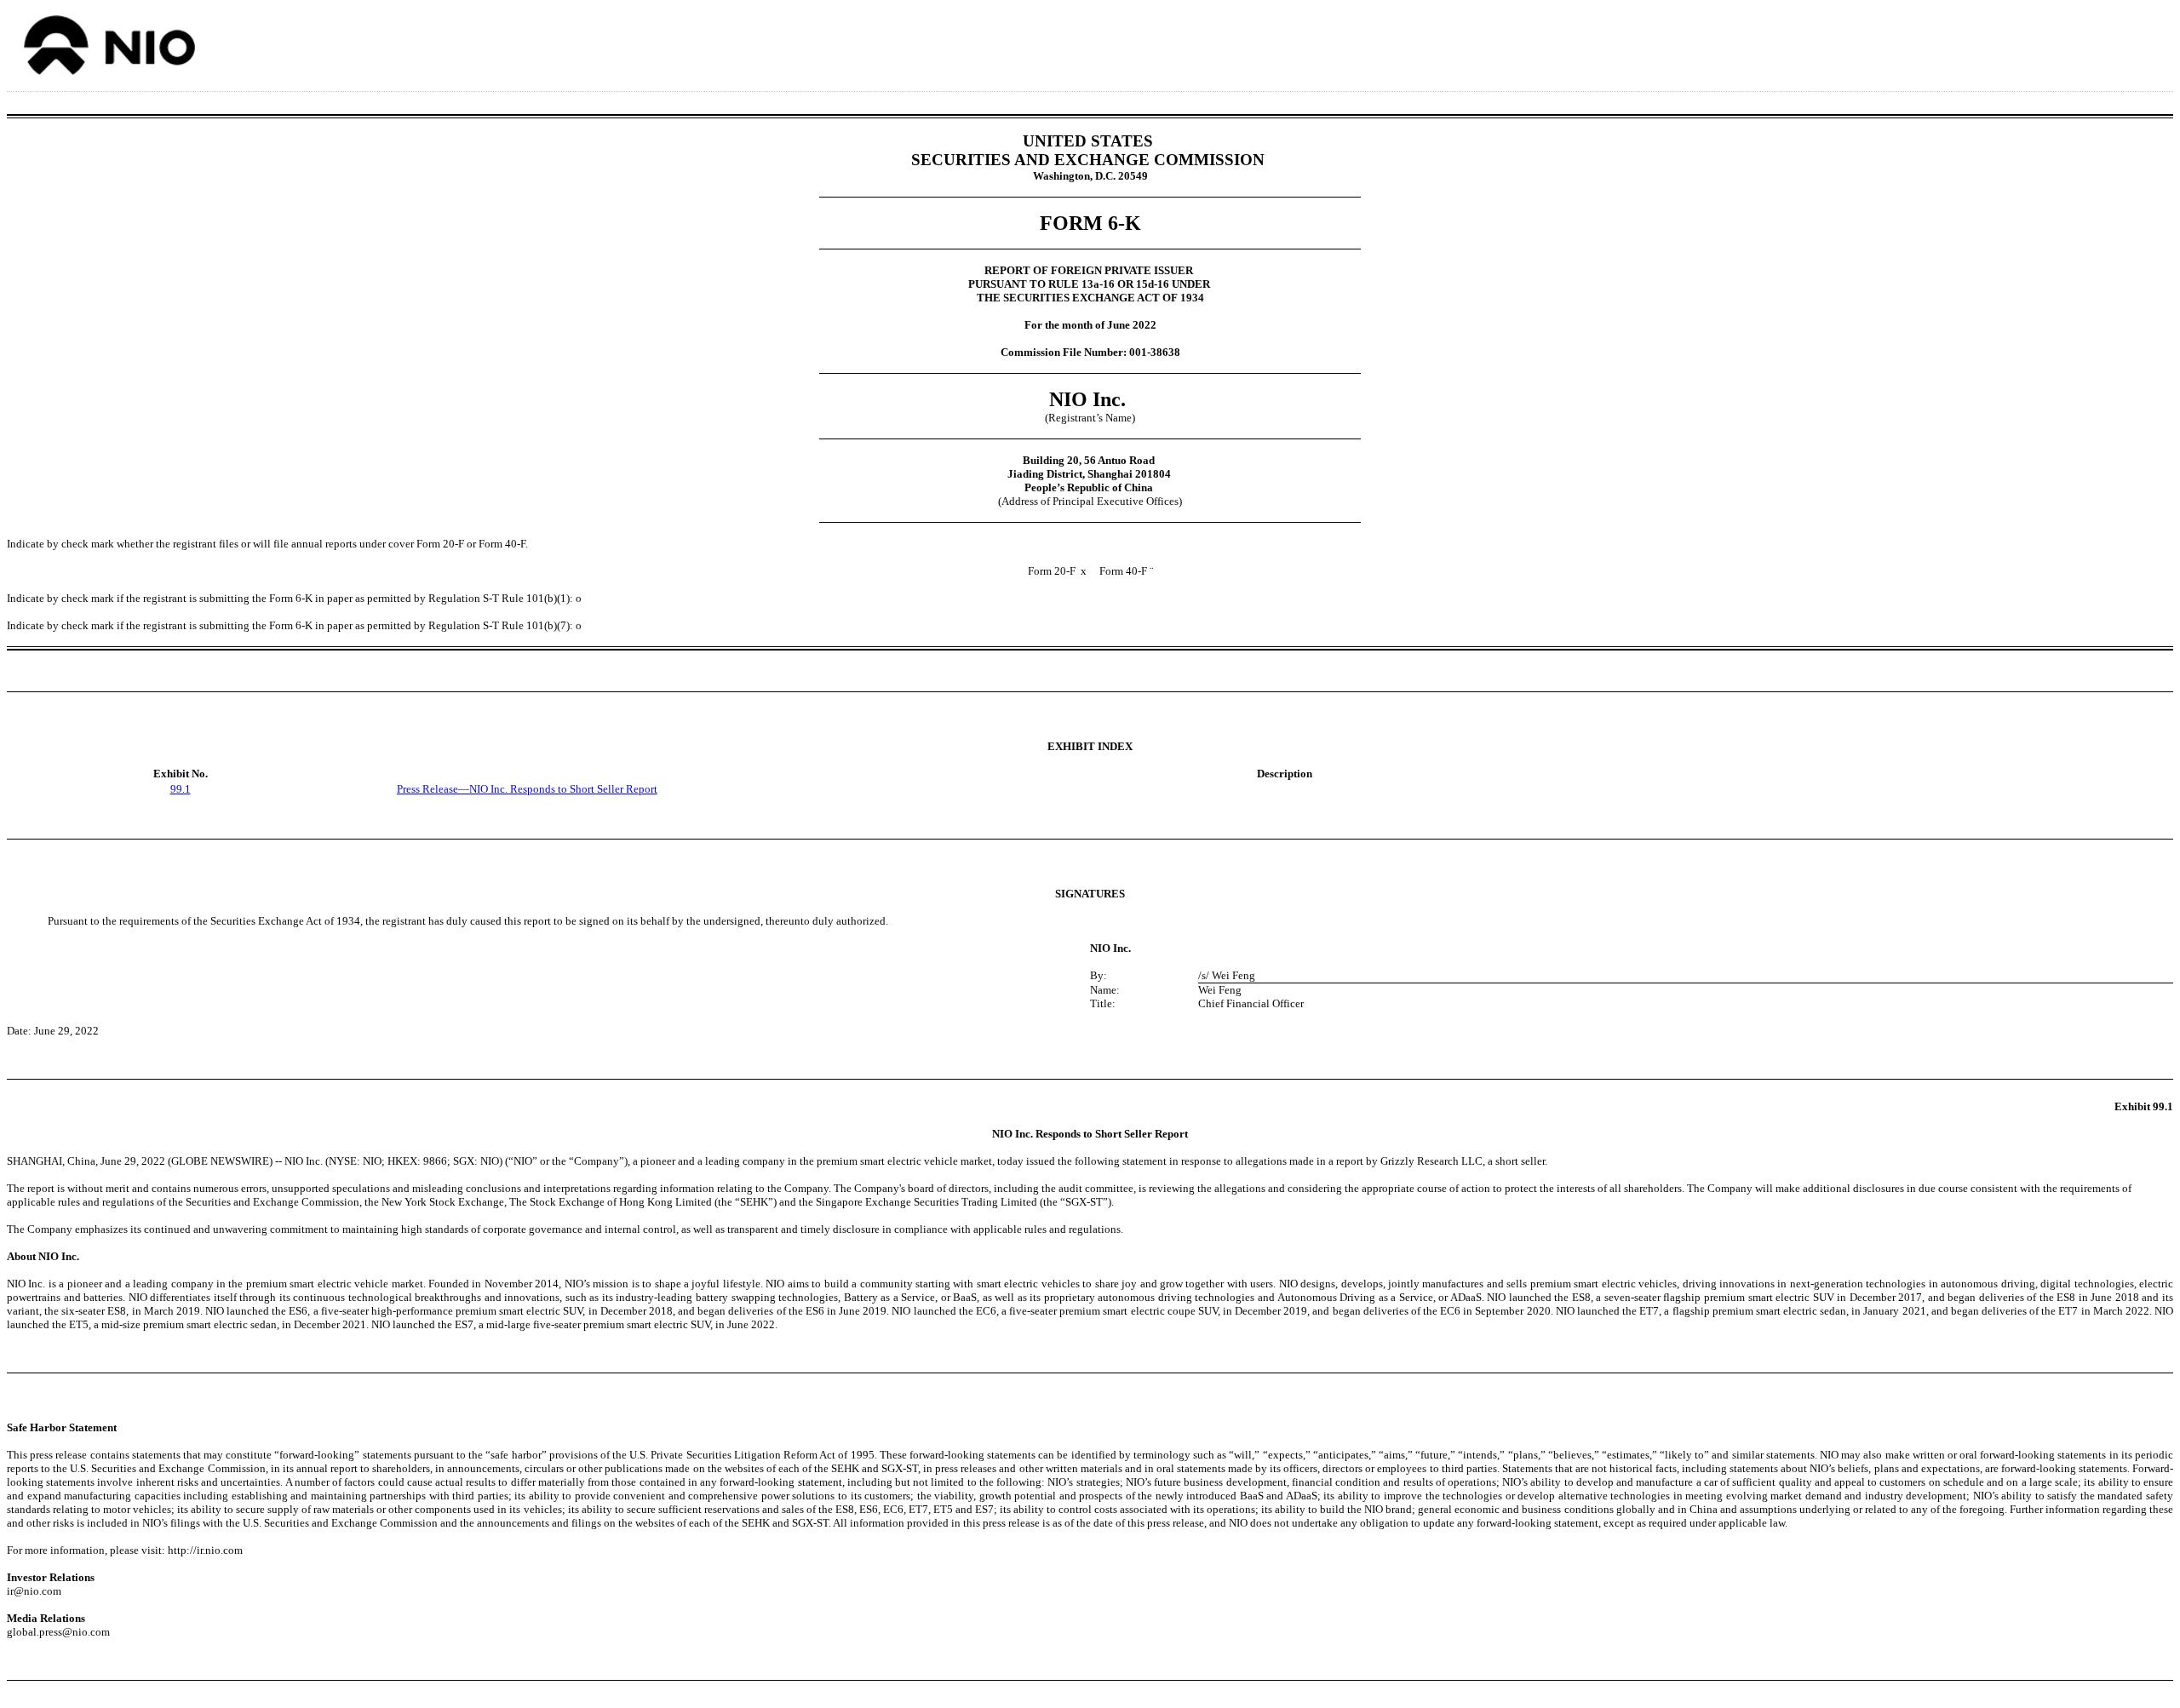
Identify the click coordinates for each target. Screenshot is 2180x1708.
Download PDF (2121, 41)
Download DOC (2099, 41)
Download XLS (2143, 41)
